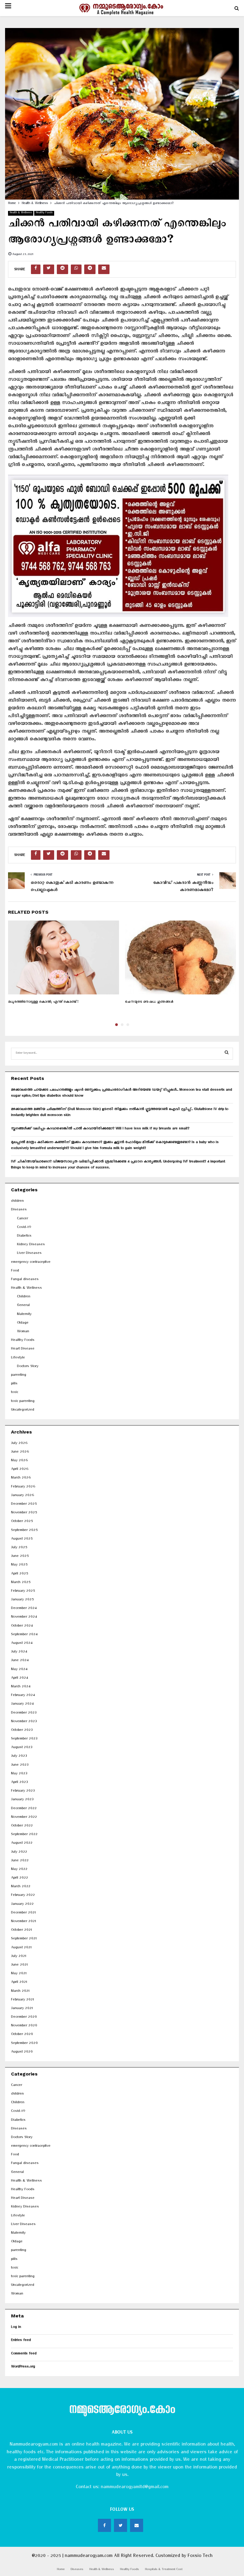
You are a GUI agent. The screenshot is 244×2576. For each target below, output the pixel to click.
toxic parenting (23, 1402)
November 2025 (24, 1513)
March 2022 (21, 1887)
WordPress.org (23, 2367)
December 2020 (24, 2018)
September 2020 (24, 2044)
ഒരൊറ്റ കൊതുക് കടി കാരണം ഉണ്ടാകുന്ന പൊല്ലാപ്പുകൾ (72, 887)
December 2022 (24, 1809)
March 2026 (21, 1478)
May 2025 (19, 1565)
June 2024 (20, 1661)
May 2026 (19, 1461)
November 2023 (24, 1722)
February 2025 (23, 1592)
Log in (16, 2328)
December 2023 (24, 1713)
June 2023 (20, 1766)
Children (24, 1297)
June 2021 (19, 1965)
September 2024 (24, 1635)
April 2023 (19, 1783)
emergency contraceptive (31, 1263)
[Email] (137, 2525)
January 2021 (22, 2009)
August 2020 (22, 2052)
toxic (15, 1393)
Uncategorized (23, 1410)
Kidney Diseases (31, 1245)
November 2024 (24, 1617)
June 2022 (20, 1861)
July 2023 (19, 1757)
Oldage (23, 1323)
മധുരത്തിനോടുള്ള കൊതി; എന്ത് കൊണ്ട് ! (43, 1003)
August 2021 (21, 1948)
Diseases (19, 1210)
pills (14, 1384)
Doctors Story (28, 1367)
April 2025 (19, 1574)
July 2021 (19, 1957)
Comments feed (24, 2354)
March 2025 (21, 1583)
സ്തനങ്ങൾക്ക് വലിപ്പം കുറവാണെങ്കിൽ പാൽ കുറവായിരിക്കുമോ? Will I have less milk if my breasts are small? (100, 1129)
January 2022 (22, 1905)
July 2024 (19, 1652)
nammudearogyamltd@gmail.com (134, 2488)
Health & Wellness (21, 213)
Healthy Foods (44, 213)
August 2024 (22, 1644)
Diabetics (24, 1236)
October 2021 (21, 1931)
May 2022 (19, 1870)
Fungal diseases (25, 1280)
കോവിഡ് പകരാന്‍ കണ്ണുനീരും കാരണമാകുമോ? (183, 887)
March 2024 (21, 1687)
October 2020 (22, 2035)
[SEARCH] (227, 1054)
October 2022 (22, 1826)
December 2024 (24, 1609)
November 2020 (24, 2026)
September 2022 (24, 1835)
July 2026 (19, 1444)
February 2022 (23, 1896)
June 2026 (20, 1452)
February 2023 (23, 1791)
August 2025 (22, 1539)
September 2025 (24, 1531)
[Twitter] (121, 2525)
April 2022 (19, 1878)
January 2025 (22, 1600)
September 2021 (24, 1939)
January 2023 (22, 1800)
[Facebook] (104, 2525)
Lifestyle (18, 1358)
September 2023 (24, 1739)
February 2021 (22, 2000)
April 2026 (20, 1470)
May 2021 (19, 1974)
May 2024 (19, 1670)
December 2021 (23, 1913)
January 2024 (22, 1704)
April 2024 (19, 1679)
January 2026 (22, 1496)
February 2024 (23, 1696)
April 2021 (19, 1983)
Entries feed (21, 2341)
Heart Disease (23, 1349)
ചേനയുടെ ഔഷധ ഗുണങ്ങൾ (149, 1003)
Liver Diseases (29, 1254)
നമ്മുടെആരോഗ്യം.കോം (122, 2411)
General (23, 1306)
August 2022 (22, 1844)
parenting (19, 1376)
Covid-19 (24, 1228)
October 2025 (22, 1522)
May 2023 (19, 1774)
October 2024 (22, 1626)
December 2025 (24, 1505)
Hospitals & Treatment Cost (164, 2570)
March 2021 (20, 1992)
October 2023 (22, 1731)
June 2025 (20, 1557)
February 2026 (23, 1487)
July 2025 (19, 1548)
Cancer (22, 1219)
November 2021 (24, 1922)
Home (61, 2570)
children (17, 1202)
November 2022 (24, 1818)
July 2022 (19, 1853)
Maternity (24, 1315)
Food (15, 1271)
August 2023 (22, 1748)
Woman (23, 1332)
